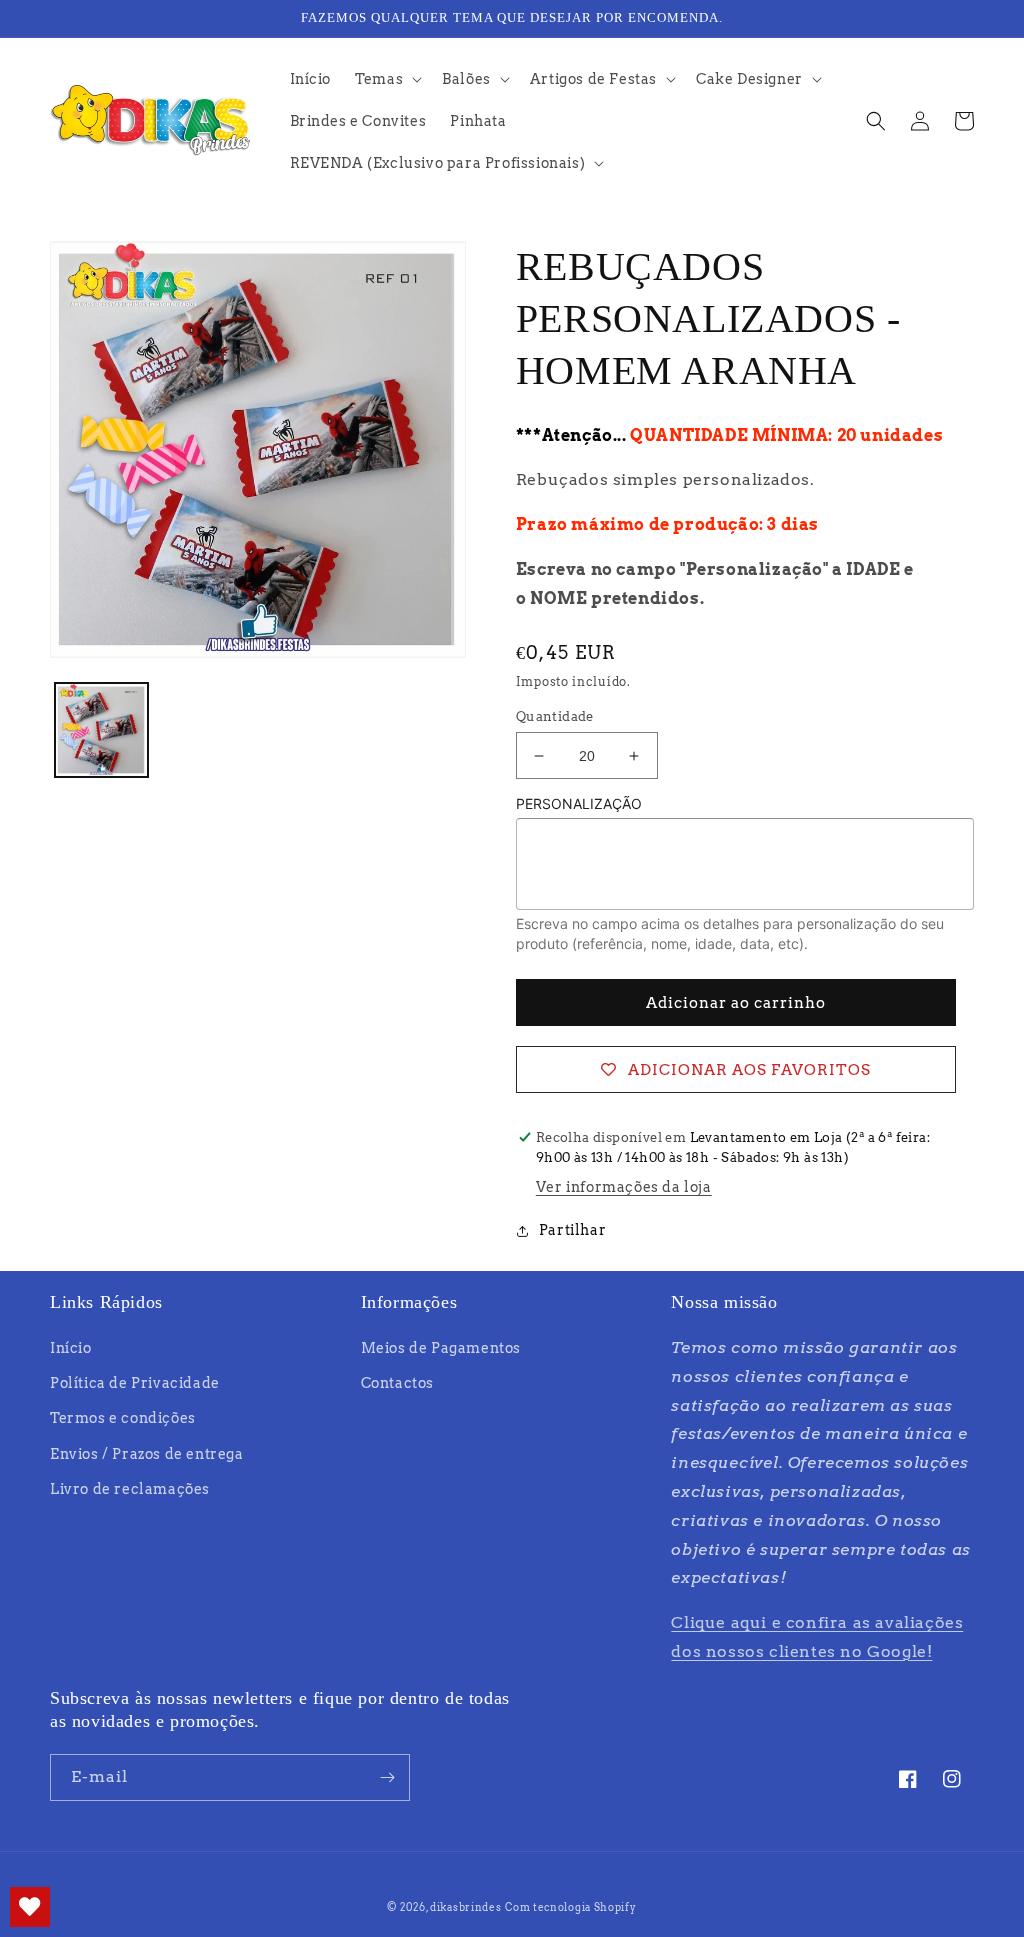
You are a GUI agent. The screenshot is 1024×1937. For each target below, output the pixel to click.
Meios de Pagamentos (441, 1348)
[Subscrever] (387, 1777)
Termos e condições (123, 1418)
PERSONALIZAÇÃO (579, 803)
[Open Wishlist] (30, 1907)
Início (71, 1348)
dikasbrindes (465, 1907)
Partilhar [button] (572, 1230)
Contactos (397, 1383)
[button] (386, 79)
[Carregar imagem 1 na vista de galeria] (101, 729)
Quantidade (555, 716)
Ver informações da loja (624, 1187)
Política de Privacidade (135, 1383)
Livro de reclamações (130, 1489)
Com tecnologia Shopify (570, 1907)
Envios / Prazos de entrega (147, 1454)
